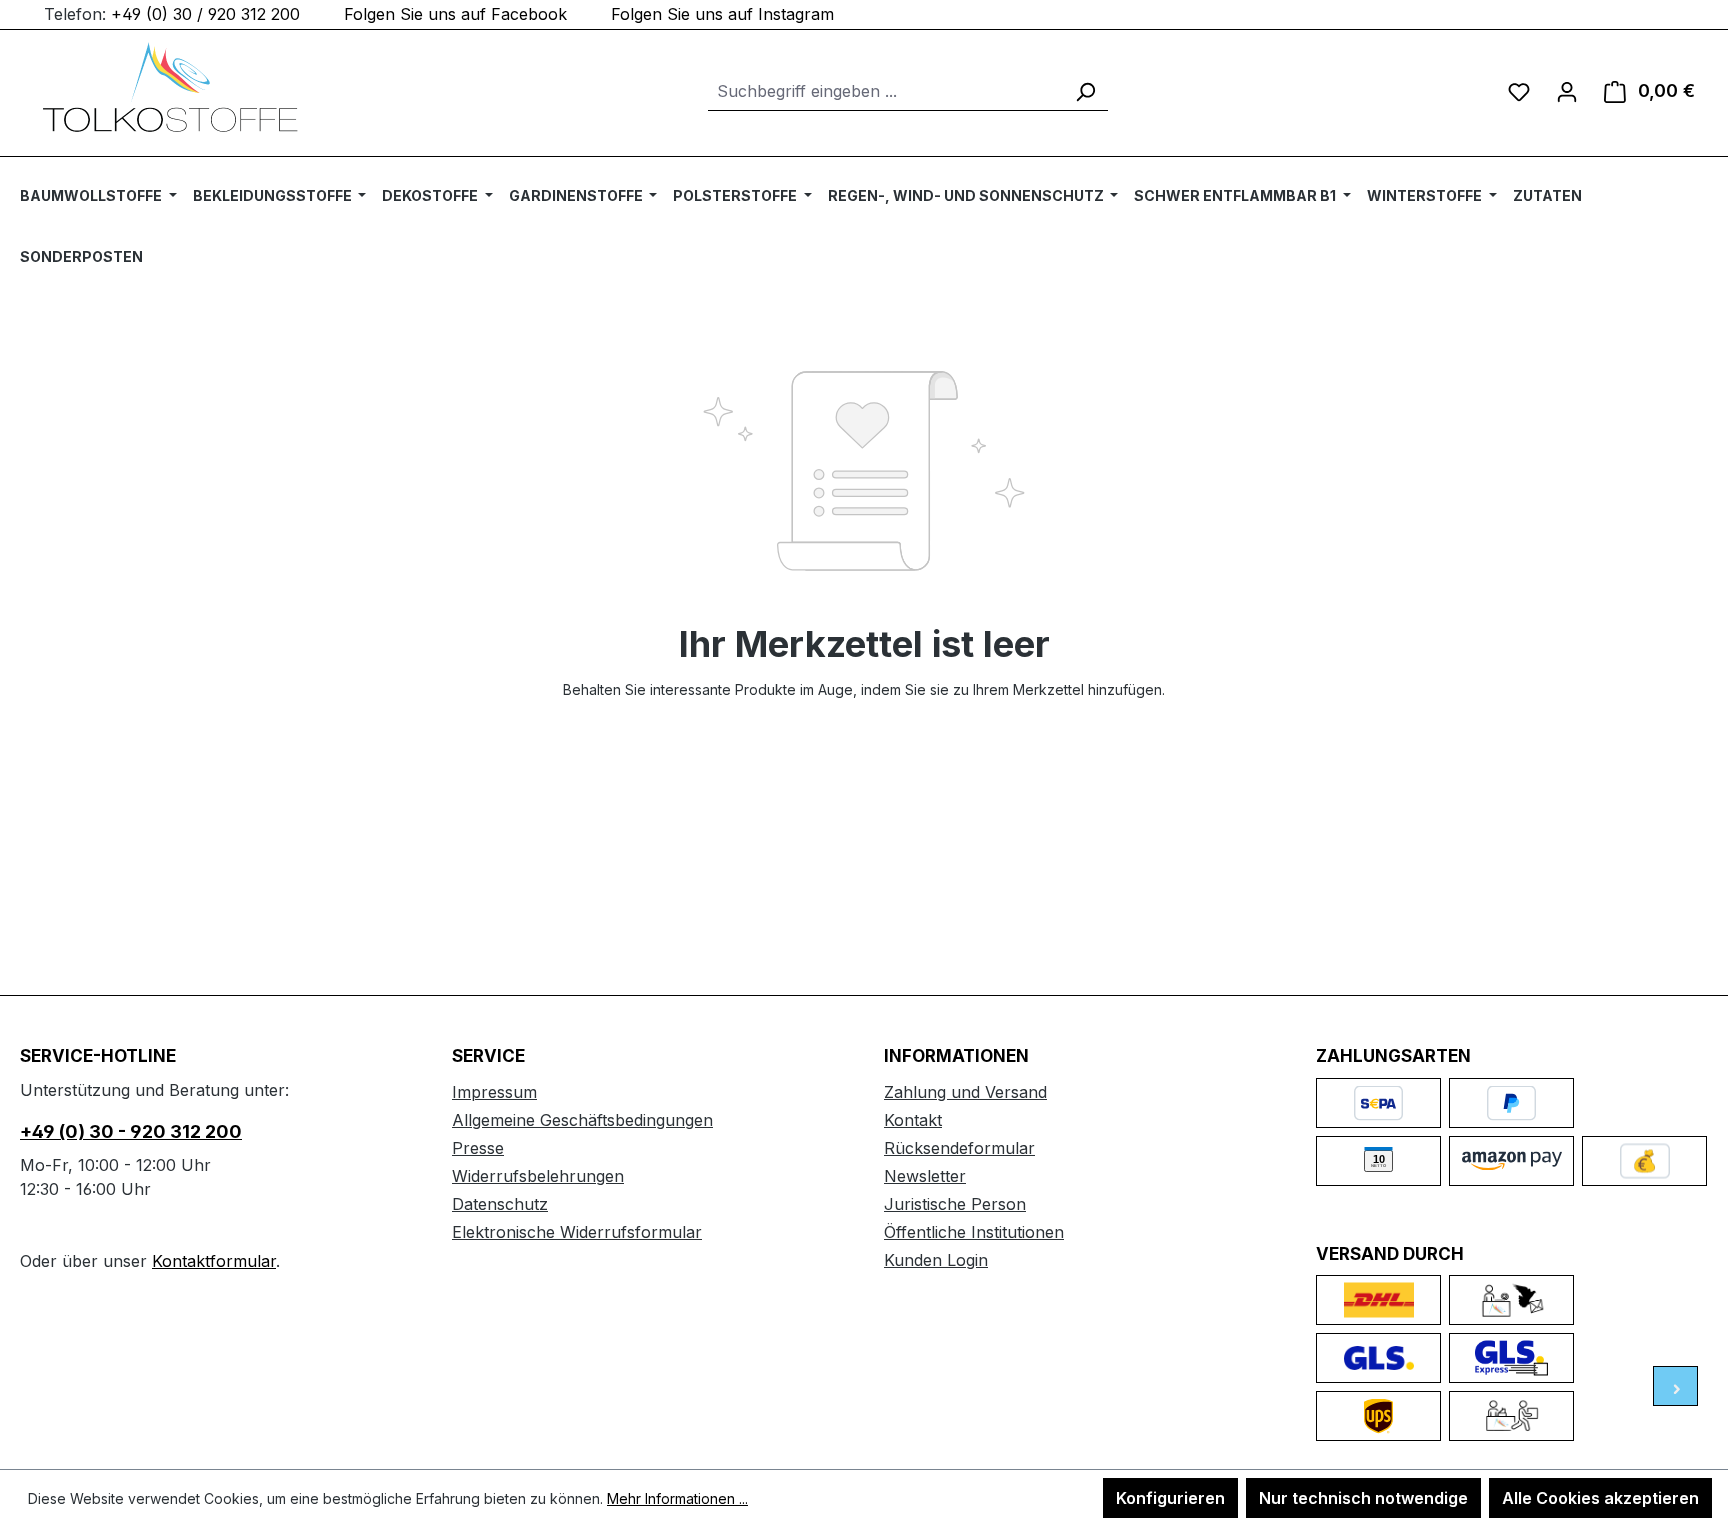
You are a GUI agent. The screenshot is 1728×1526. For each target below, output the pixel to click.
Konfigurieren (1170, 1498)
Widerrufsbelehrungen (538, 1176)
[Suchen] (1085, 91)
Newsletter (925, 1176)
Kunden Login (936, 1260)
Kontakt (913, 1120)
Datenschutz (500, 1204)
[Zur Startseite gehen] (170, 87)
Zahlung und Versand (965, 1092)
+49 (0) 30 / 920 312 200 (205, 14)
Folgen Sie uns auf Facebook (455, 14)
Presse (478, 1148)
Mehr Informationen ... (677, 1498)
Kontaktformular (214, 1261)
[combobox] (885, 91)
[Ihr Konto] (1567, 91)
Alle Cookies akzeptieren (1600, 1498)
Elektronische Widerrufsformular (577, 1232)
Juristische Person (955, 1204)
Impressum (494, 1092)
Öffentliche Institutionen (974, 1232)
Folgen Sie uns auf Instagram (722, 14)
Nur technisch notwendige (1363, 1498)
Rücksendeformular (959, 1148)
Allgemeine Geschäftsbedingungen (582, 1120)
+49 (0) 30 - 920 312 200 (131, 1131)
